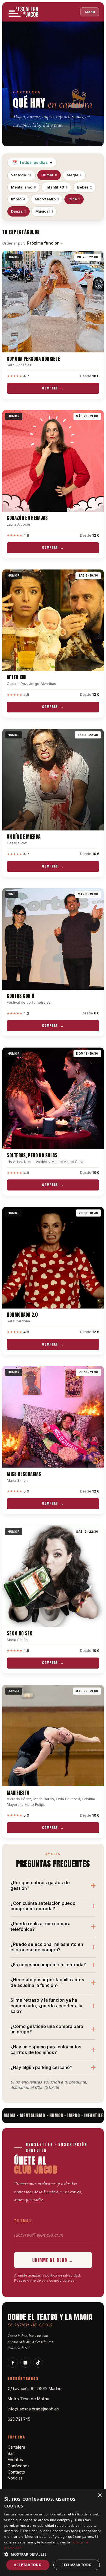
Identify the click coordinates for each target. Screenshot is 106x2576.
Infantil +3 (57, 187)
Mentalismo (23, 187)
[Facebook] (13, 2363)
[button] (53, 2554)
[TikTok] (38, 2363)
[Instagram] (25, 2363)
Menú (90, 12)
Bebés (85, 187)
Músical (44, 211)
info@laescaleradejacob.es (33, 2409)
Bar (11, 2453)
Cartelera (16, 2447)
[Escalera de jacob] (24, 12)
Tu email (23, 2221)
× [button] (100, 2495)
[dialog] (53, 2533)
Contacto (16, 2472)
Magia (74, 175)
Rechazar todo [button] (76, 2565)
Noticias (15, 2478)
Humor (49, 175)
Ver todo (21, 175)
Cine (74, 199)
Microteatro (47, 199)
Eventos (15, 2460)
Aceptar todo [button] (28, 2565)
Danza (18, 211)
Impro (18, 199)
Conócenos (19, 2466)
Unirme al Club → (53, 2260)
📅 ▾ (32, 162)
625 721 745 (19, 2419)
